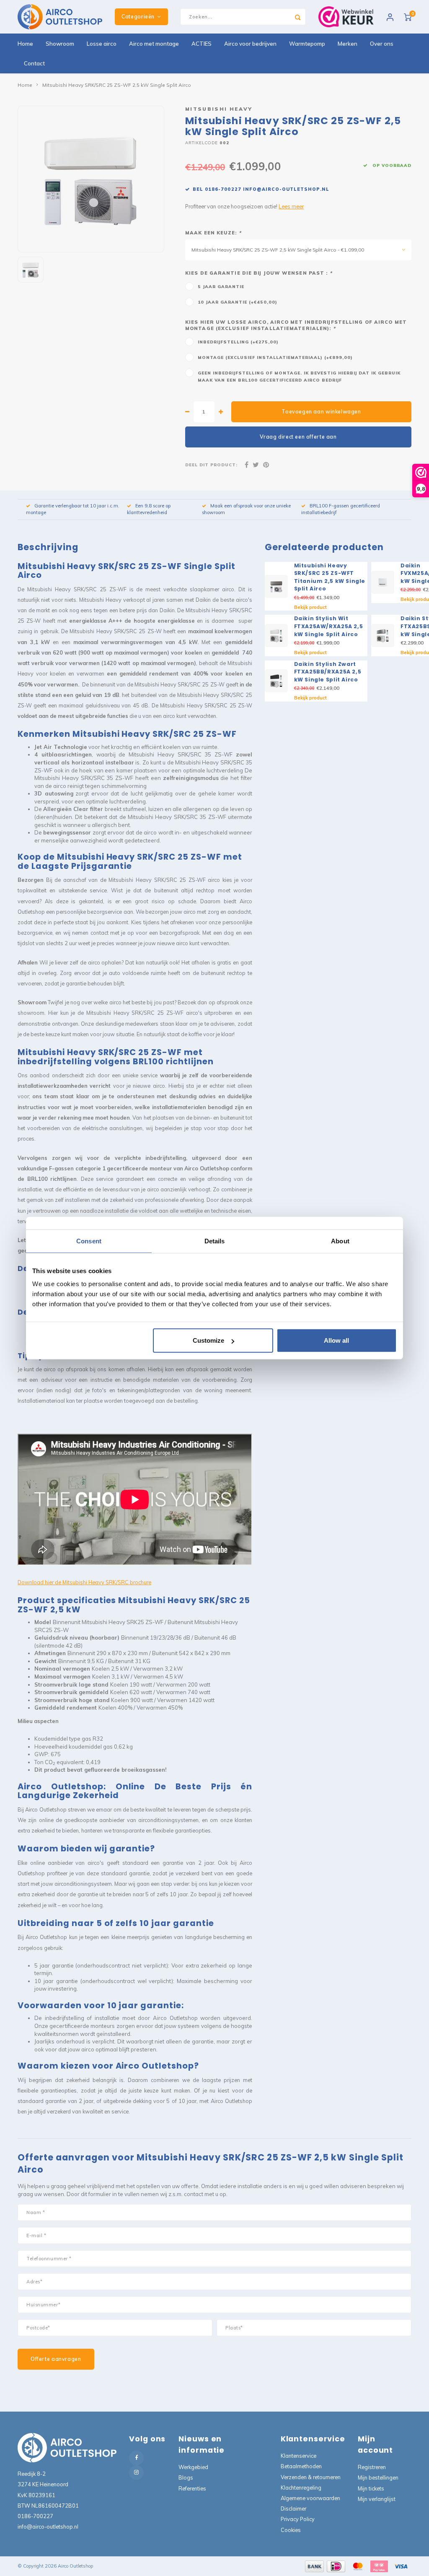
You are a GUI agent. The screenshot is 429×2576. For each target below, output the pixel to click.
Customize (208, 1340)
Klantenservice (298, 2456)
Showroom (60, 44)
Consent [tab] (89, 1241)
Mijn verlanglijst (377, 2499)
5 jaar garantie (221, 286)
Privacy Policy (298, 2519)
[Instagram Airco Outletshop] (136, 2473)
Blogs (186, 2477)
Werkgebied (193, 2467)
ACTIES (202, 44)
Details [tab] (215, 1241)
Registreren (372, 2467)
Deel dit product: (211, 465)
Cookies (291, 2530)
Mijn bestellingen (378, 2477)
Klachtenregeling (301, 2488)
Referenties (192, 2488)
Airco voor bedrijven (250, 44)
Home (25, 44)
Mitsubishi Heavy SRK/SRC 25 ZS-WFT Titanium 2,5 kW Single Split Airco (330, 577)
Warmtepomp (307, 44)
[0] (408, 17)
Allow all (336, 1340)
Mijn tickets (371, 2488)
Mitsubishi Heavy (219, 109)
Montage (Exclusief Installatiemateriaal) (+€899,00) (275, 357)
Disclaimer (293, 2508)
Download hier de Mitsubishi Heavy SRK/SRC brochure (84, 1582)
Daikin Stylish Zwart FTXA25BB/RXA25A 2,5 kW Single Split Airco (328, 672)
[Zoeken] (297, 17)
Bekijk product (310, 607)
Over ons (382, 44)
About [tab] (340, 1241)
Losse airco (102, 44)
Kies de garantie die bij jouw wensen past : (259, 273)
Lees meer (291, 206)
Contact (34, 63)
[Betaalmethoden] (314, 2566)
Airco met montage (154, 44)
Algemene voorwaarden (310, 2498)
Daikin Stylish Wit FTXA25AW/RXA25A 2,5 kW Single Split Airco (329, 626)
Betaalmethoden (301, 2466)
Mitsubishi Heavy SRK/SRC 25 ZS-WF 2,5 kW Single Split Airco (117, 85)
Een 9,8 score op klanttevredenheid (149, 509)
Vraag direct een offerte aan (298, 437)
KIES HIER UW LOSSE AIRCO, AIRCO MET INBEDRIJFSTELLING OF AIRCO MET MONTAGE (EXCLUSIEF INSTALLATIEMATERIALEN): (296, 325)
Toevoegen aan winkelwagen (321, 412)
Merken (348, 44)
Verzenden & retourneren (311, 2477)
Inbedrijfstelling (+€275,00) (238, 342)
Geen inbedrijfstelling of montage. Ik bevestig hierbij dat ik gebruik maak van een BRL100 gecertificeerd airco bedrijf (299, 376)
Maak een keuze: (213, 233)
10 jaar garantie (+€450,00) (238, 302)
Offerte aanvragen (56, 2359)
